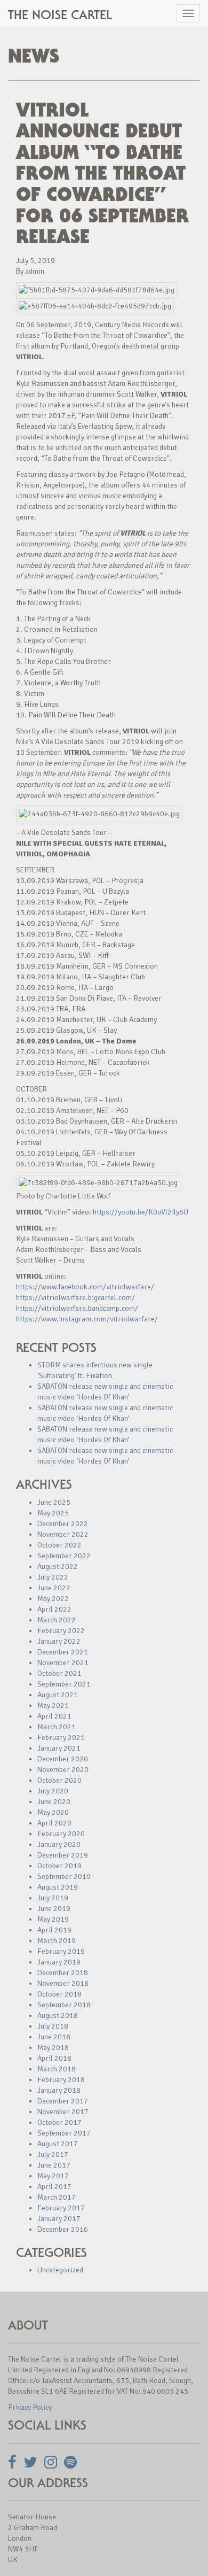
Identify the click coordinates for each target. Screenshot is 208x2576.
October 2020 (59, 1780)
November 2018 (63, 1983)
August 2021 (58, 1695)
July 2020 (53, 1791)
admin (35, 271)
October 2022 (59, 1545)
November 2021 (63, 1663)
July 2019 (53, 1898)
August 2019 (58, 1887)
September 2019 (64, 1877)
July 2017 (53, 2155)
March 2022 (57, 1620)
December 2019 (63, 1855)
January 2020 (59, 1844)
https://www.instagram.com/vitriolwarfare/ (87, 1319)
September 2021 (64, 1684)
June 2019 (54, 1909)
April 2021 (54, 1716)
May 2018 (53, 2048)
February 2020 (61, 1834)
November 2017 (63, 2112)
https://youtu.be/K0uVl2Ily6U (141, 1212)
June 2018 (54, 2037)
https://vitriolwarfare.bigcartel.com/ (75, 1298)
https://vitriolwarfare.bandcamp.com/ (77, 1308)
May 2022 (53, 1599)
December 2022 (63, 1524)
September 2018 (64, 2005)
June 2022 (54, 1588)
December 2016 (63, 2229)
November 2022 (63, 1534)
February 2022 (61, 1631)
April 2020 (54, 1823)
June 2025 (54, 1502)
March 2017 (57, 2197)
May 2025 (53, 1513)
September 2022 (64, 1556)
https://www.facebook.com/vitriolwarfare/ (85, 1287)
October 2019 (59, 1866)
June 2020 (54, 1802)
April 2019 (54, 1930)
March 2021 (57, 1727)
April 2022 (54, 1609)
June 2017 (54, 2165)
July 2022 (53, 1577)
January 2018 (59, 2090)
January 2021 (59, 1748)
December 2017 (63, 2101)
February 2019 (61, 1951)
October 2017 (59, 2122)
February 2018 (61, 2080)
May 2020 (53, 1812)
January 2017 (59, 2219)
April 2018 (54, 2058)
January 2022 (59, 1641)
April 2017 (54, 2187)
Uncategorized (60, 2270)
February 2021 (61, 1738)
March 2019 (57, 1941)
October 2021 (59, 1673)
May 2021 (53, 1705)
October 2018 (59, 1994)
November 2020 (63, 1770)
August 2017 (58, 2144)
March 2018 (57, 2069)
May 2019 (53, 1919)
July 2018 (53, 2026)
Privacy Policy (30, 2407)
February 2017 (61, 2208)
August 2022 (58, 1567)
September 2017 (64, 2133)
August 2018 (58, 2016)
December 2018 (63, 1973)
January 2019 (59, 1962)
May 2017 (53, 2176)
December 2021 (63, 1652)
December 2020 (63, 1759)
